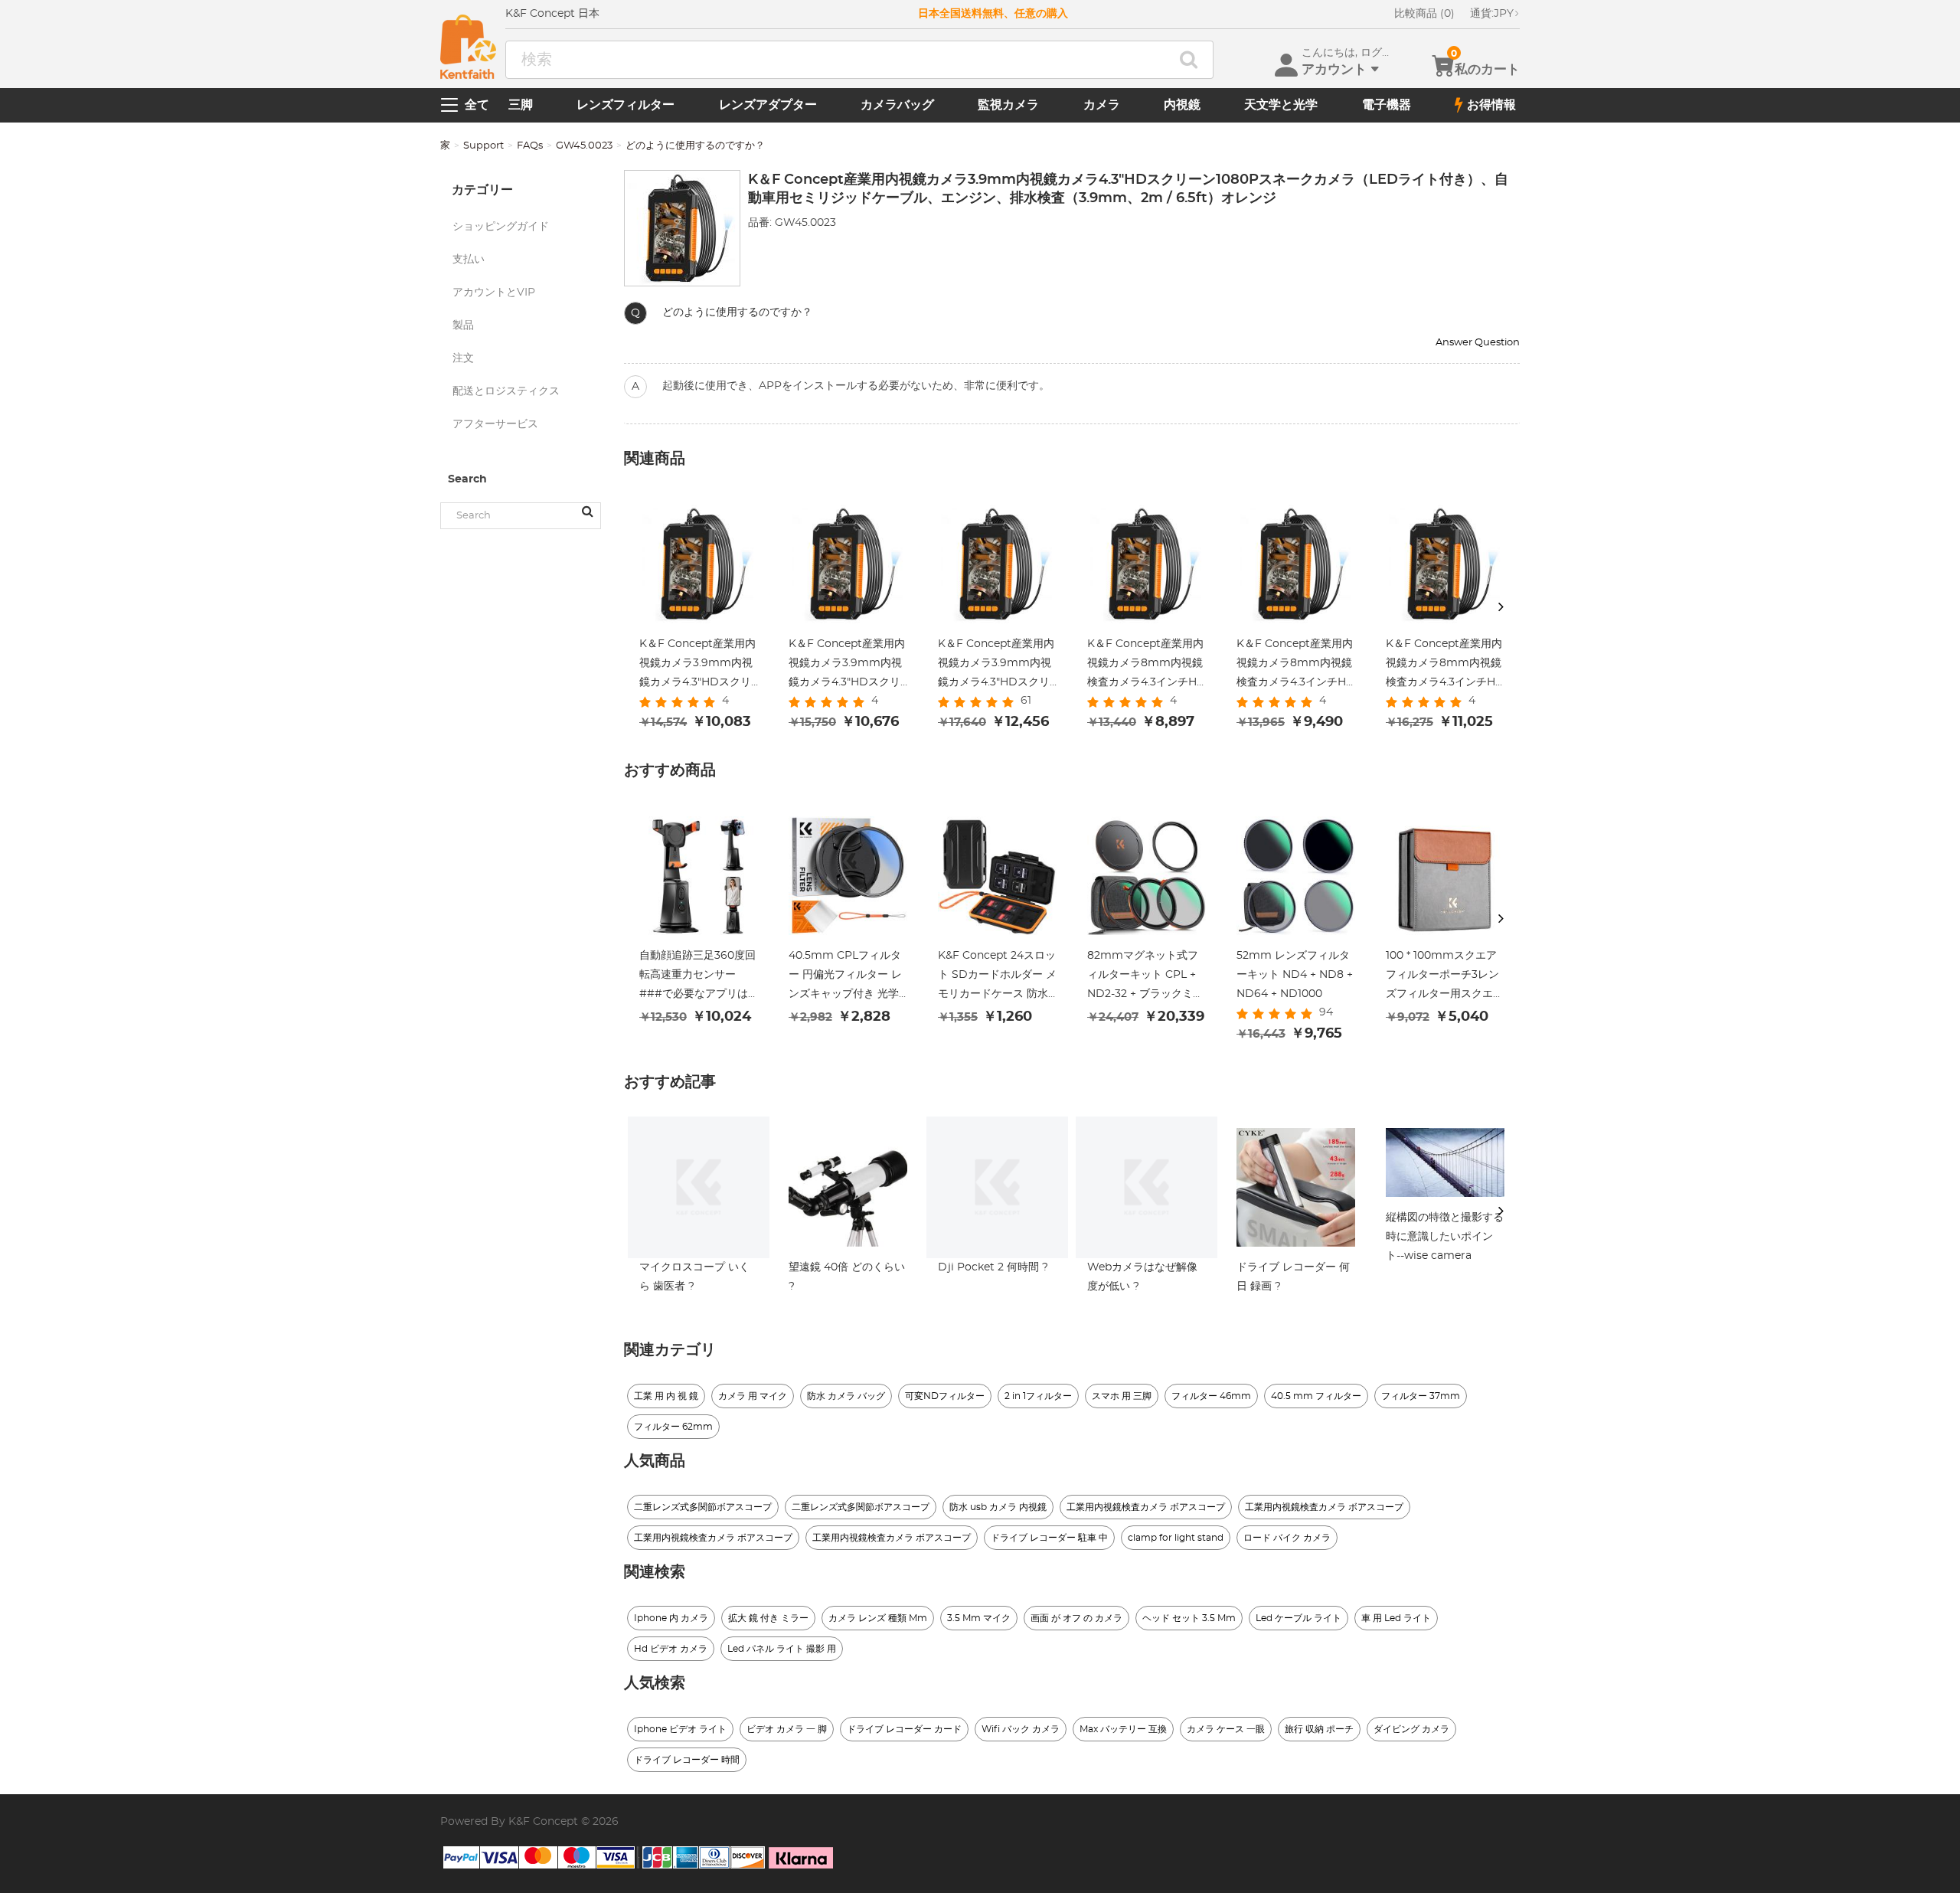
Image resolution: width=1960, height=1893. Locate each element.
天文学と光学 (1281, 105)
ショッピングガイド (501, 227)
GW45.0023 (584, 146)
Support (483, 146)
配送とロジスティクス (506, 391)
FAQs (530, 146)
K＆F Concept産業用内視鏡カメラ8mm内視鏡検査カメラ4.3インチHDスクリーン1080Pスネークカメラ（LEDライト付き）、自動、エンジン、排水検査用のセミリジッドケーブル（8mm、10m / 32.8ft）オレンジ (1445, 665)
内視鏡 (1182, 105)
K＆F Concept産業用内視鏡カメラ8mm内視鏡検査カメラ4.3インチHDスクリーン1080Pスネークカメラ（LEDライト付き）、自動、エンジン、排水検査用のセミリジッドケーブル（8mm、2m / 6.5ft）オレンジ (1147, 665)
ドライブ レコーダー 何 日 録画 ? (1293, 1277)
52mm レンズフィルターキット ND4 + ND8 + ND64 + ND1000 (1295, 975)
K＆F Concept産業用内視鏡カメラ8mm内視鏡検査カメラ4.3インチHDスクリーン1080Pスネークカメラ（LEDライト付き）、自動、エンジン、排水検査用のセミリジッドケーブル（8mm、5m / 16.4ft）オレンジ (1296, 665)
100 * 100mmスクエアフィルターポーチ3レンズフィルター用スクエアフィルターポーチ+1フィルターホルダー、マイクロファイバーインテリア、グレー (1445, 977)
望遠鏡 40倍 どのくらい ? (847, 1277)
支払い (469, 260)
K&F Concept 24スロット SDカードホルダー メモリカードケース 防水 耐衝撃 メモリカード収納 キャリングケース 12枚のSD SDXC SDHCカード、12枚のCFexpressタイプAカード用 (997, 977)
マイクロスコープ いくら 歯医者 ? (694, 1277)
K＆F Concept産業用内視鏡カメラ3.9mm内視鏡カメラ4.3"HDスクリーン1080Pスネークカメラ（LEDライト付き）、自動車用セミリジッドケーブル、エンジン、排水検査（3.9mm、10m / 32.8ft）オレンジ (997, 665)
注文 (463, 358)
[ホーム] (468, 47)
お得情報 (1491, 105)
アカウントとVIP (494, 293)
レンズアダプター (768, 105)
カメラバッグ (897, 105)
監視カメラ (1008, 105)
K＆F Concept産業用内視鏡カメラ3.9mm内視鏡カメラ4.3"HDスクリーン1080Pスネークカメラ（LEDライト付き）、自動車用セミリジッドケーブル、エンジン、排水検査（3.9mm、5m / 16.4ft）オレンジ (848, 665)
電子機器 (1387, 105)
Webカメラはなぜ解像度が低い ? (1142, 1277)
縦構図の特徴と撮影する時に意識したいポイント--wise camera (1445, 1237)
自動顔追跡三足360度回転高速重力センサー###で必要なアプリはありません (697, 977)
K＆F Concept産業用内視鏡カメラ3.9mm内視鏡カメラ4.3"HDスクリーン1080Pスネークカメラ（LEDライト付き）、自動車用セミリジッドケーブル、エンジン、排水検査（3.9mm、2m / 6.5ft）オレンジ (699, 665)
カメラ (1102, 105)
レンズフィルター (626, 105)
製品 (463, 325)
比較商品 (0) (1424, 14)
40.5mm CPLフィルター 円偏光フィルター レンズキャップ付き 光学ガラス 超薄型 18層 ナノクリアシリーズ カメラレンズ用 (847, 977)
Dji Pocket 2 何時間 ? (993, 1267)
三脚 (521, 105)
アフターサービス (495, 424)
